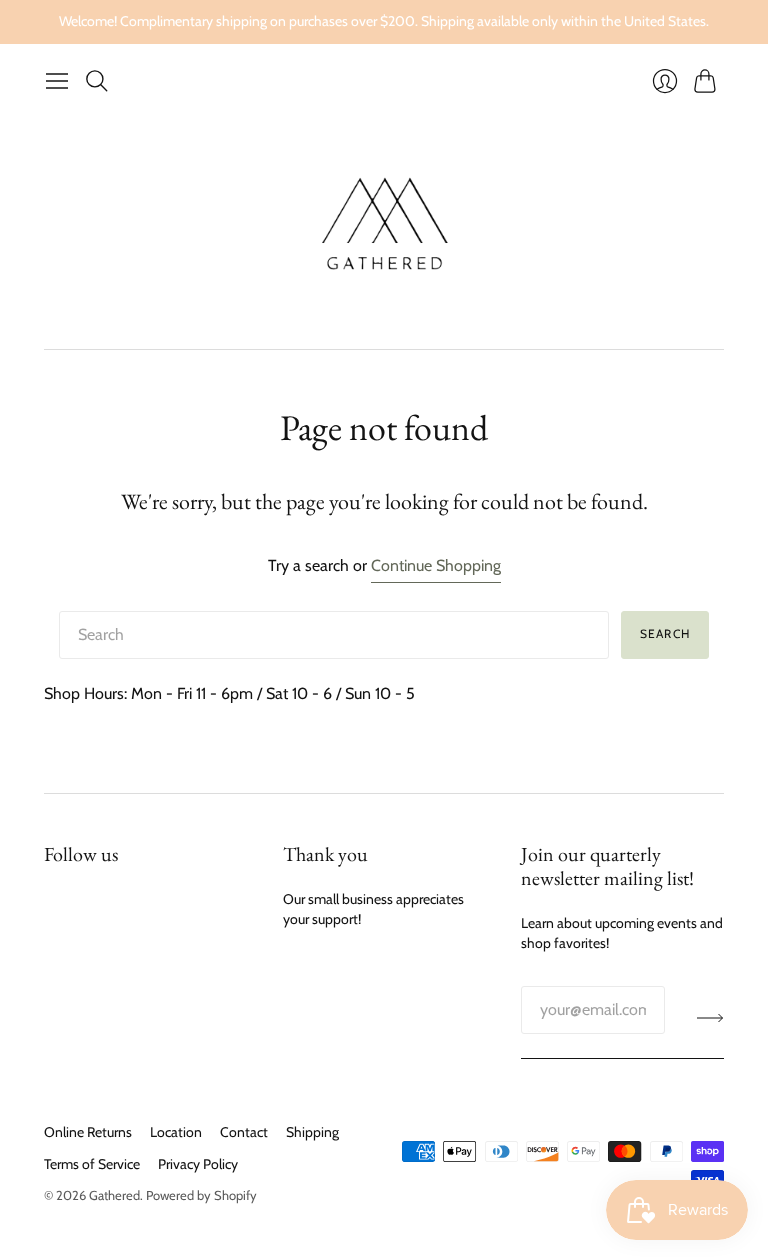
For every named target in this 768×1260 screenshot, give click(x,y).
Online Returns (88, 1132)
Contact (244, 1132)
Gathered (114, 1195)
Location (176, 1132)
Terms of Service (92, 1164)
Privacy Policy (198, 1164)
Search (665, 633)
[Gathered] (384, 224)
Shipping (312, 1132)
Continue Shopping (436, 565)
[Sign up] (710, 1018)
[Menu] (57, 81)
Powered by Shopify (201, 1195)
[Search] (97, 81)
